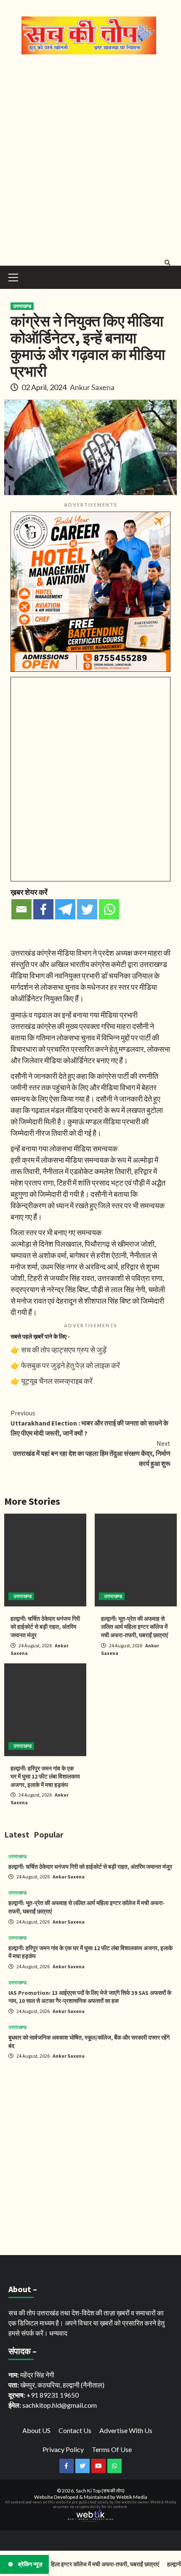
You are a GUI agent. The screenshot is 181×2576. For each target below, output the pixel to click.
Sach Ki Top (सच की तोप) (100, 2491)
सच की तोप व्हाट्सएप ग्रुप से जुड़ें (64, 1350)
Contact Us (75, 2430)
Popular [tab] (49, 1834)
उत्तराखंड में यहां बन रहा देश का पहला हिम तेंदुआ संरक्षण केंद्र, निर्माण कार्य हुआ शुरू (92, 1453)
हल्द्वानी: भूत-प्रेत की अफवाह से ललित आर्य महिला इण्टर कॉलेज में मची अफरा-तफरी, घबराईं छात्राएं (134, 1627)
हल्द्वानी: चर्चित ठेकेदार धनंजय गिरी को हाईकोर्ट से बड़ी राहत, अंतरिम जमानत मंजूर (45, 1627)
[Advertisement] (90, 158)
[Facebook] (43, 909)
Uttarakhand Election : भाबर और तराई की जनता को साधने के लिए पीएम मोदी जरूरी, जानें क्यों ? (89, 1423)
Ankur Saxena (92, 387)
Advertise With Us (126, 2430)
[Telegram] (65, 909)
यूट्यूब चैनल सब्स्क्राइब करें (57, 1381)
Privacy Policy (63, 2449)
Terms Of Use (112, 2449)
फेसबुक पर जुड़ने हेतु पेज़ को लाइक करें (71, 1365)
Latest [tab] (17, 1834)
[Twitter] (87, 909)
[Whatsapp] (109, 909)
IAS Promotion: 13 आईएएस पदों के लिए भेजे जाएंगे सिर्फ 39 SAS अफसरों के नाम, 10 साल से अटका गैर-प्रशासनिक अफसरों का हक (90, 1997)
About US (36, 2430)
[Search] (167, 263)
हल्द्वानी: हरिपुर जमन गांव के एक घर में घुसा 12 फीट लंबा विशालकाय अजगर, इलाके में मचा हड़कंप (45, 1777)
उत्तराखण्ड (22, 306)
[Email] (21, 909)
